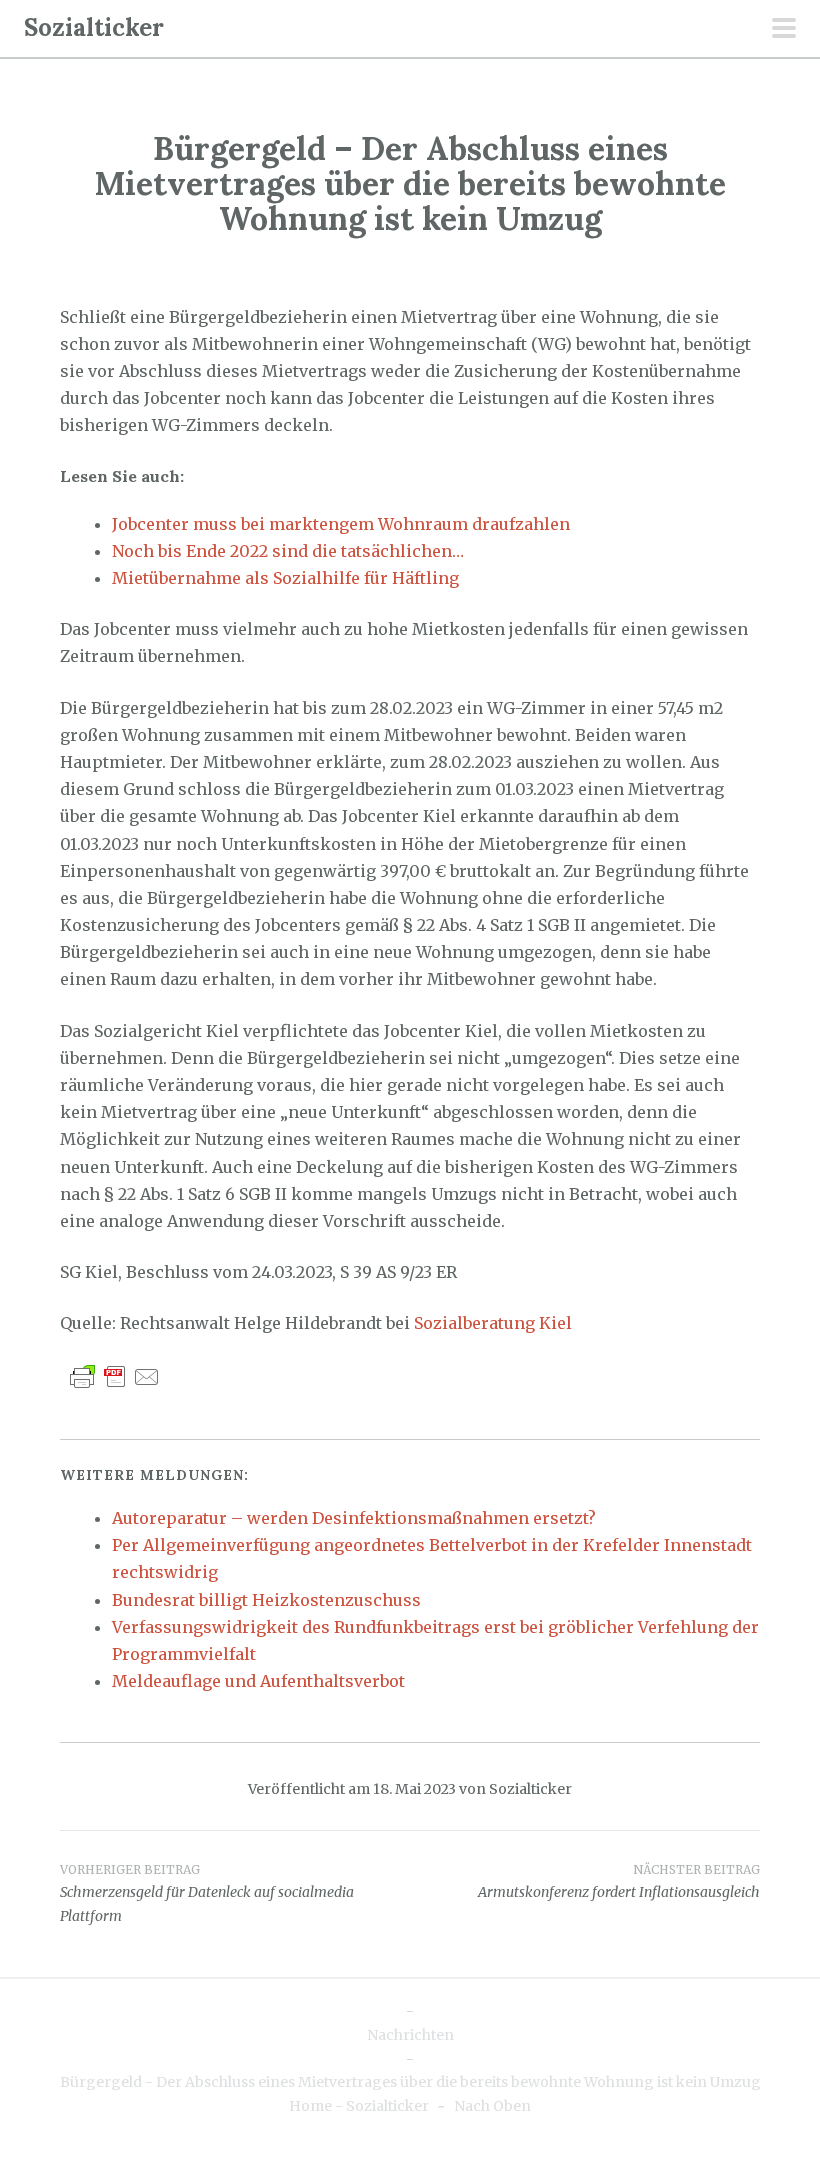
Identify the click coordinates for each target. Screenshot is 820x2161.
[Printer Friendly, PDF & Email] (115, 1376)
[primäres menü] (784, 30)
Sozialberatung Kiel (493, 1323)
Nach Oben (492, 2106)
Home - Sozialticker (359, 2106)
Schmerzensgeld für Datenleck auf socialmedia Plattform (207, 1894)
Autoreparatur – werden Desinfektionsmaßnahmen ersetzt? (354, 1518)
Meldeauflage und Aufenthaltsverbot (258, 1681)
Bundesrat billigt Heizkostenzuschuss (266, 1600)
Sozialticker (94, 27)
